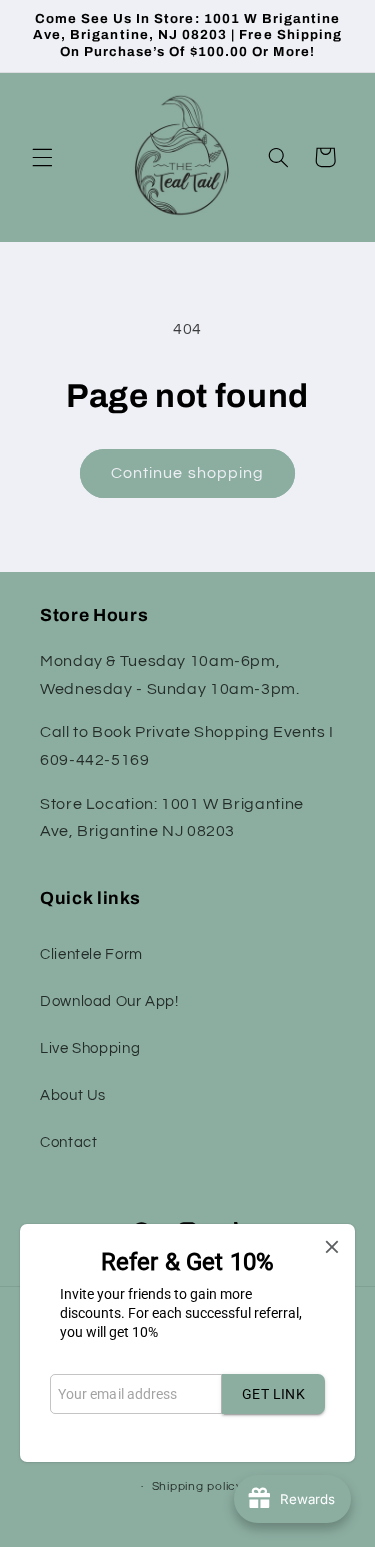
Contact (68, 1142)
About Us (73, 1095)
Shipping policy (197, 1486)
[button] (42, 157)
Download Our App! (109, 1001)
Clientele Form (91, 954)
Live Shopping (90, 1048)
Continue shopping (187, 473)
